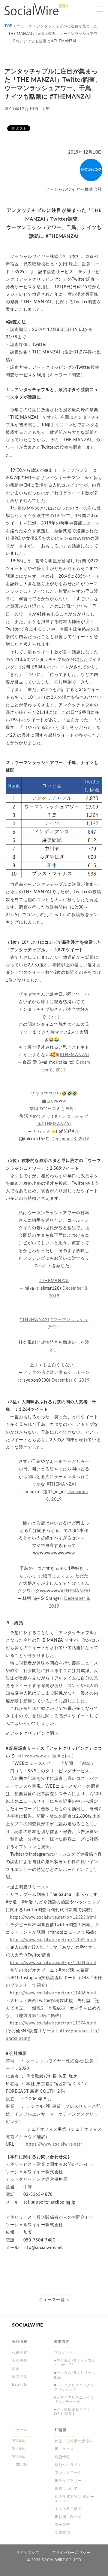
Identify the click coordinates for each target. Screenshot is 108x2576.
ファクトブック (68, 2473)
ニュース (24, 26)
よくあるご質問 (68, 2509)
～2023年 (20, 2465)
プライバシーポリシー (71, 2553)
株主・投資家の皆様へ (74, 2441)
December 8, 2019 (70, 1139)
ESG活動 (20, 2385)
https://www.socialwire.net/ (54, 2144)
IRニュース (64, 2449)
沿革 (16, 2369)
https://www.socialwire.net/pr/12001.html (53, 1963)
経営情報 (63, 2457)
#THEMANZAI (74, 1055)
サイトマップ (28, 2553)
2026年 (19, 2441)
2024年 (19, 2457)
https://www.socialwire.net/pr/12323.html (53, 1917)
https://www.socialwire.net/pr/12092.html (53, 1940)
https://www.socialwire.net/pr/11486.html (53, 1993)
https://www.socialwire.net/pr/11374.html (53, 2023)
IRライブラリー (68, 2481)
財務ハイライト (68, 2465)
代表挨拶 (20, 2353)
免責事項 (63, 2533)
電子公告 (63, 2525)
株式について (66, 2489)
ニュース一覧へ (54, 2300)
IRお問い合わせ (68, 2517)
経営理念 (20, 2376)
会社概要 (20, 2361)
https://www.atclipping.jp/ (44, 1756)
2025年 (19, 2449)
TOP (8, 26)
